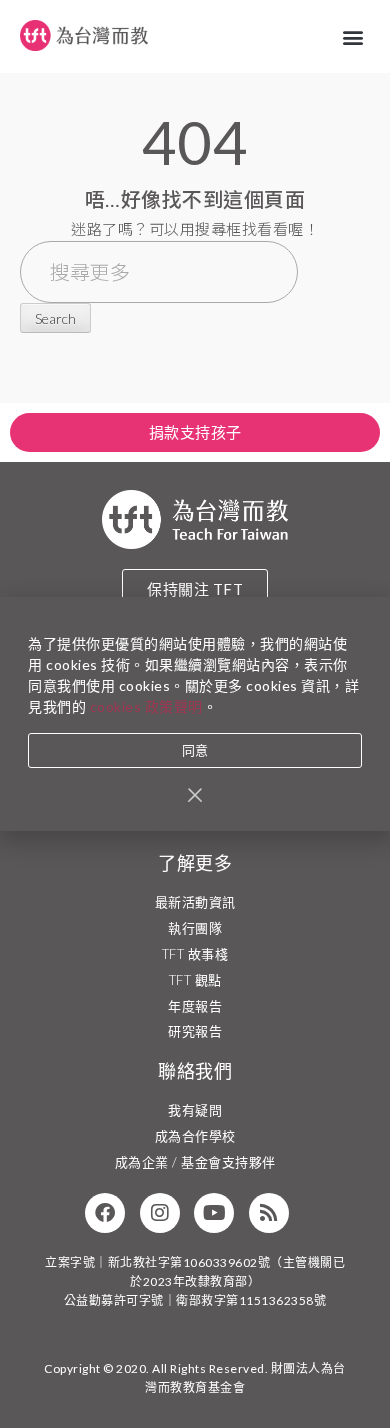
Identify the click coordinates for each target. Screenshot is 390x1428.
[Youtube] (214, 1213)
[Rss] (269, 1213)
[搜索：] (159, 274)
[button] (354, 36)
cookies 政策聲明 (146, 706)
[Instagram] (160, 1213)
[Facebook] (105, 1213)
